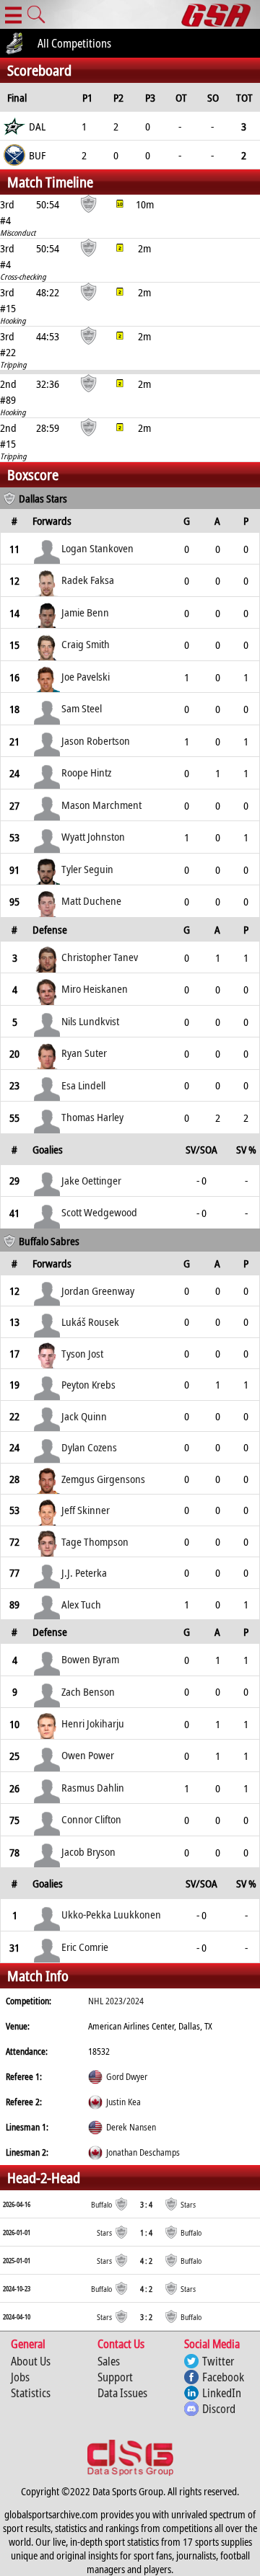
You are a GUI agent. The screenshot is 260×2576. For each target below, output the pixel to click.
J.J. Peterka (84, 1572)
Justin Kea (123, 2102)
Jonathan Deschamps (143, 2152)
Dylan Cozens (89, 1447)
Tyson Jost (82, 1353)
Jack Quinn (84, 1416)
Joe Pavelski (86, 676)
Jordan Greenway (98, 1291)
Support (115, 2377)
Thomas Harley (92, 1117)
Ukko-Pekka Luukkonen (111, 1914)
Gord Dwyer (127, 2077)
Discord (219, 2409)
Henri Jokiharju (93, 1723)
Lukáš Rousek (90, 1322)
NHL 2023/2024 (116, 2001)
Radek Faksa (88, 580)
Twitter (218, 2361)
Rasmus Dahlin (93, 1787)
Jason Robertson (96, 740)
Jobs (20, 2377)
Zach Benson (88, 1691)
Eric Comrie (85, 1947)
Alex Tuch (81, 1604)
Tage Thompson (95, 1541)
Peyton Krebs (88, 1384)
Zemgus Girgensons (103, 1479)
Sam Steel (82, 708)
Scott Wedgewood (99, 1212)
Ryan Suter (84, 1053)
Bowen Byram (90, 1659)
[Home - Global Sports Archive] (221, 14)
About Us (31, 2361)
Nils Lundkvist (90, 1021)
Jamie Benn (85, 612)
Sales (109, 2361)
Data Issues (122, 2393)
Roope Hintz (86, 772)
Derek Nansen (131, 2127)
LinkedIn (222, 2393)
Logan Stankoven (97, 548)
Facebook (223, 2377)
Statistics (31, 2393)
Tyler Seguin (87, 869)
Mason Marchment (101, 805)
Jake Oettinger (91, 1180)
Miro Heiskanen (95, 988)
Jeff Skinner (86, 1510)
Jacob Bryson (88, 1851)
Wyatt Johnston (93, 836)
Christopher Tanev (100, 957)
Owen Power (88, 1755)
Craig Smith (86, 644)
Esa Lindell (83, 1085)
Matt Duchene (91, 900)
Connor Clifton (91, 1819)
